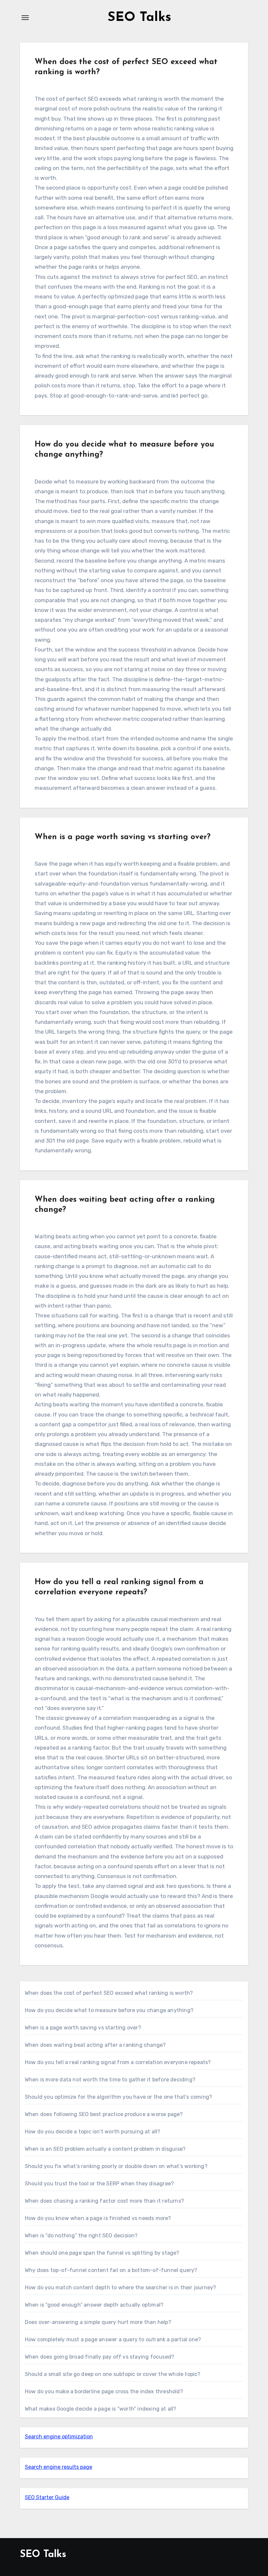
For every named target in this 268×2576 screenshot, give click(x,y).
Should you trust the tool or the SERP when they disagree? (99, 2184)
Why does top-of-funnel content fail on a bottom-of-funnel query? (111, 2270)
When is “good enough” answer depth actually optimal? (94, 2305)
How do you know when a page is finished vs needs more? (98, 2218)
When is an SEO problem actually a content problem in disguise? (105, 2149)
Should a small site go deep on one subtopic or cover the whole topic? (113, 2374)
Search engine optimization (59, 2437)
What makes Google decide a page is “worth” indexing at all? (101, 2409)
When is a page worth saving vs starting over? (123, 837)
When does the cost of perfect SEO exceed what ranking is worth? (109, 1993)
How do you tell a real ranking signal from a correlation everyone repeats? (118, 2062)
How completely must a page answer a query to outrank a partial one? (113, 2339)
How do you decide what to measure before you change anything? (109, 2010)
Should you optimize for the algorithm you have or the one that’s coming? (118, 2097)
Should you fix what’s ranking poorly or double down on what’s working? (116, 2166)
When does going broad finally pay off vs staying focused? (100, 2357)
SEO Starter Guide (47, 2497)
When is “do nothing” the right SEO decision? (81, 2236)
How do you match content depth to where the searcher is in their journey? (121, 2288)
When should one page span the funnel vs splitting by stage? (102, 2253)
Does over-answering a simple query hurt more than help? (98, 2322)
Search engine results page (59, 2467)
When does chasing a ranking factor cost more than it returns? (104, 2201)
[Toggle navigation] (25, 18)
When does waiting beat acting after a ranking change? (95, 2045)
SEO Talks (139, 18)
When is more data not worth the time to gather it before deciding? (110, 2080)
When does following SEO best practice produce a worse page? (104, 2114)
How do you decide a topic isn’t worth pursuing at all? (93, 2132)
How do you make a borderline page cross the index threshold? (104, 2391)
